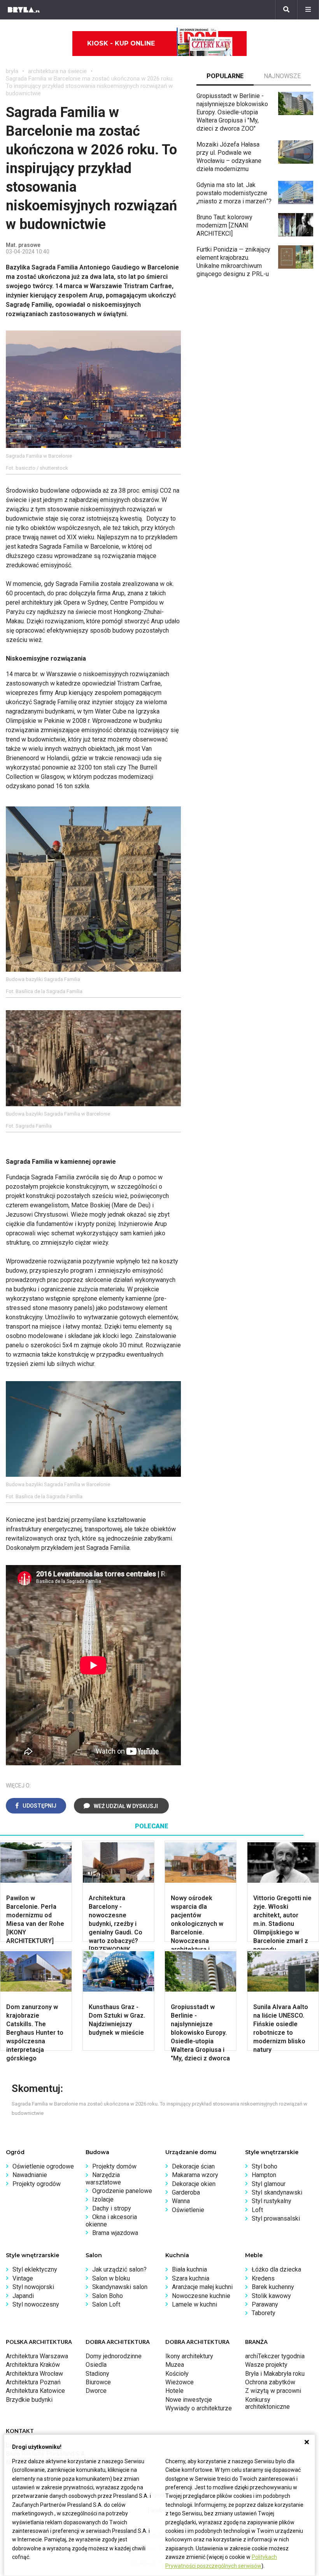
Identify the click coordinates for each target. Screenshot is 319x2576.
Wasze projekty (266, 2365)
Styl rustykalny (272, 2201)
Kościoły (177, 2374)
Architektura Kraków (33, 2365)
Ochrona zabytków (270, 2382)
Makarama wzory (195, 2175)
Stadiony (97, 2374)
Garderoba (186, 2192)
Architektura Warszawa (37, 2356)
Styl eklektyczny (35, 2269)
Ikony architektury (189, 2356)
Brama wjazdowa (115, 2233)
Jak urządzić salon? (119, 2269)
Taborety (264, 2313)
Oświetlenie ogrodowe (43, 2166)
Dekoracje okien (194, 2184)
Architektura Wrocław (34, 2374)
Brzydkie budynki (29, 2400)
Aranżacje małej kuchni (202, 2287)
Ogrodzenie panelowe (122, 2191)
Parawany (265, 2304)
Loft (257, 2210)
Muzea (175, 2365)
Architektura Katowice (35, 2391)
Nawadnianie (30, 2175)
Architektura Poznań (33, 2382)
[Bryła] (24, 10)
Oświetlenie (188, 2210)
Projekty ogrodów (37, 2184)
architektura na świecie (57, 71)
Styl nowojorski (33, 2287)
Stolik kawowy (271, 2296)
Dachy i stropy (112, 2208)
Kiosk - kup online (121, 43)
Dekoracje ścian (193, 2166)
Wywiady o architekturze (199, 2408)
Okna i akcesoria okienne (111, 2220)
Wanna (181, 2201)
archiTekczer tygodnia (275, 2356)
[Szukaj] (286, 10)
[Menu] (308, 10)
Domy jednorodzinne (114, 2356)
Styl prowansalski (276, 2218)
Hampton (264, 2175)
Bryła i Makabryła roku (275, 2374)
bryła (12, 71)
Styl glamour (269, 2184)
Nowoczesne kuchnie (201, 2296)
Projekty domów (114, 2166)
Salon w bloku (111, 2278)
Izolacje (103, 2199)
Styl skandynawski (277, 2192)
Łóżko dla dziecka (276, 2269)
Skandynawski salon (120, 2287)
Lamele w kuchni (195, 2304)
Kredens (263, 2278)
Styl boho (265, 2166)
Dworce (96, 2391)
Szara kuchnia (191, 2278)
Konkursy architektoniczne (267, 2403)
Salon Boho (108, 2296)
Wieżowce (180, 2382)
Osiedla (96, 2365)
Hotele (174, 2391)
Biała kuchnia (189, 2269)
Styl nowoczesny (36, 2304)
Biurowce (98, 2382)
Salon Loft (106, 2304)
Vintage (23, 2278)
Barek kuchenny (273, 2287)
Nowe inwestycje (189, 2400)
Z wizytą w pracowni (273, 2391)
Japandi (23, 2296)
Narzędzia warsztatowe (103, 2178)
